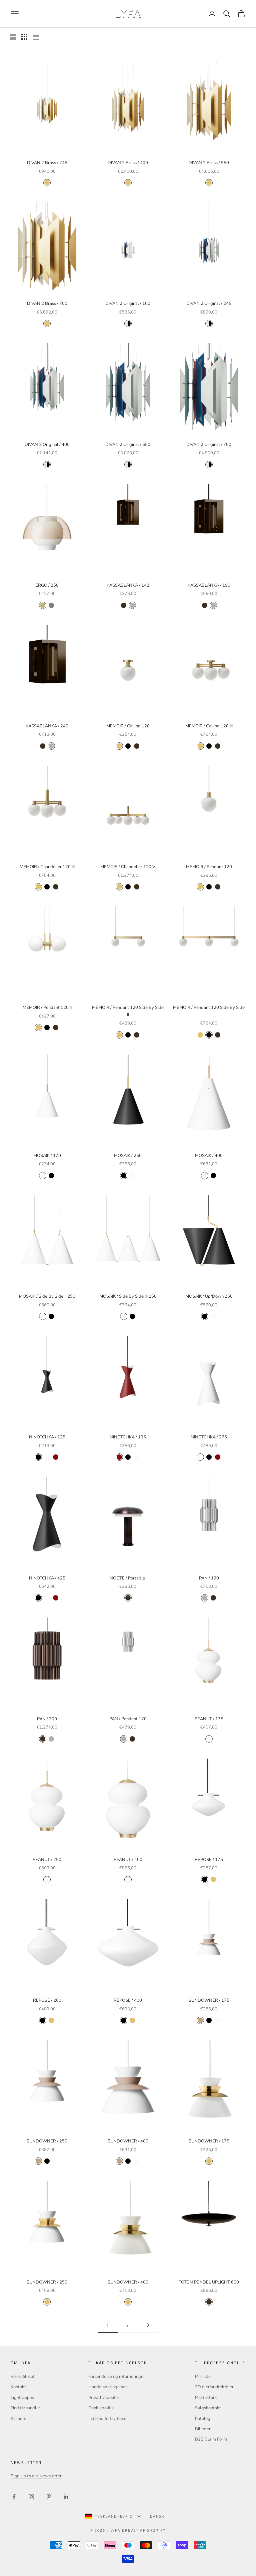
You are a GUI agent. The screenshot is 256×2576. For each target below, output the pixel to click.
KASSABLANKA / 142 (128, 585)
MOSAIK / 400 (209, 1156)
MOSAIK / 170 (47, 1156)
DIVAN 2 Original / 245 (209, 303)
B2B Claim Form (211, 2439)
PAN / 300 (47, 1719)
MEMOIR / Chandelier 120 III (47, 867)
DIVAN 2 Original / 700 (209, 445)
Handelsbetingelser (108, 2387)
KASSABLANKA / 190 (209, 585)
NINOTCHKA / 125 (47, 1437)
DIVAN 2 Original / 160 (128, 303)
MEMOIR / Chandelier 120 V (128, 867)
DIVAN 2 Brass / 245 (47, 163)
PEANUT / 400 (128, 1860)
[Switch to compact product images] (36, 37)
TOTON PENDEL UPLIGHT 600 (209, 2282)
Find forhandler (25, 2408)
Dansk (157, 2516)
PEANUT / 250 (47, 1860)
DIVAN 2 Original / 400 (47, 445)
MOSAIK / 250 (128, 1156)
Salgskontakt (208, 2408)
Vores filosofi (23, 2377)
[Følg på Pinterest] (49, 2497)
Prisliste (203, 2377)
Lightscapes (22, 2398)
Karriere (18, 2419)
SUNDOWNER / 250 (47, 2141)
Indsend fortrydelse (107, 2419)
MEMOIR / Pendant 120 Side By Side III (209, 1011)
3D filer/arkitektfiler (214, 2387)
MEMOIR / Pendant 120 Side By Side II (128, 1011)
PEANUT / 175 (209, 1719)
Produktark (206, 2398)
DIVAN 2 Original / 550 (128, 445)
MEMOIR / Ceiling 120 (128, 726)
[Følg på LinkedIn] (66, 2497)
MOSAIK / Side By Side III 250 (128, 1296)
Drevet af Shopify (144, 2530)
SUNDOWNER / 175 (209, 2000)
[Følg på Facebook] (14, 2497)
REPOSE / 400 (128, 2000)
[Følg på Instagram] (31, 2497)
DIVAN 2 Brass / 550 (209, 163)
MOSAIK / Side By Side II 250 (47, 1296)
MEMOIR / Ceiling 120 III (209, 726)
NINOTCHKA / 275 (209, 1437)
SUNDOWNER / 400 (128, 2141)
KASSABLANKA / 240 (47, 726)
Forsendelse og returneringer (117, 2377)
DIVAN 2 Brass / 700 (47, 303)
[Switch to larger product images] (13, 37)
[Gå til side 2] (148, 2325)
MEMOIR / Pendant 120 (209, 867)
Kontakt (18, 2387)
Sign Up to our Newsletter (36, 2476)
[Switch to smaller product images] (24, 37)
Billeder (203, 2429)
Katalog (203, 2419)
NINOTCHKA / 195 (128, 1437)
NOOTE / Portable (128, 1578)
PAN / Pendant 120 (128, 1719)
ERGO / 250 (47, 585)
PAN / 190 (209, 1578)
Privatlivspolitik (104, 2398)
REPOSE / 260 (47, 2000)
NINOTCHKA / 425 (47, 1578)
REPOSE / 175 (209, 1860)
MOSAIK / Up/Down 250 (209, 1296)
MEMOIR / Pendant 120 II (47, 1008)
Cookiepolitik (101, 2408)
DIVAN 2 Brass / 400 (128, 163)
